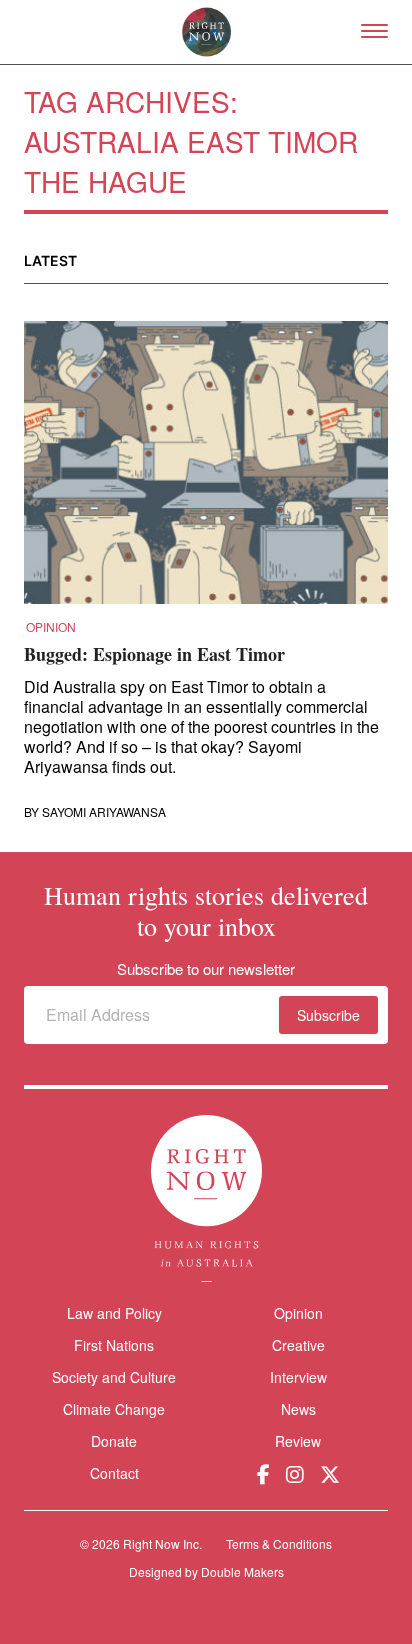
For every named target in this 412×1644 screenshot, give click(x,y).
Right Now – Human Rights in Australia (206, 32)
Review (298, 1441)
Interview (298, 1377)
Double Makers (242, 1571)
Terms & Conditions (279, 1543)
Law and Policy (114, 1313)
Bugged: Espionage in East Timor (154, 654)
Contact (114, 1473)
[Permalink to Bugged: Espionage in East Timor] (206, 469)
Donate (114, 1441)
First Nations (114, 1345)
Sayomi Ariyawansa (104, 812)
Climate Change (114, 1409)
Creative (298, 1345)
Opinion (51, 627)
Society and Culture (114, 1377)
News (298, 1409)
